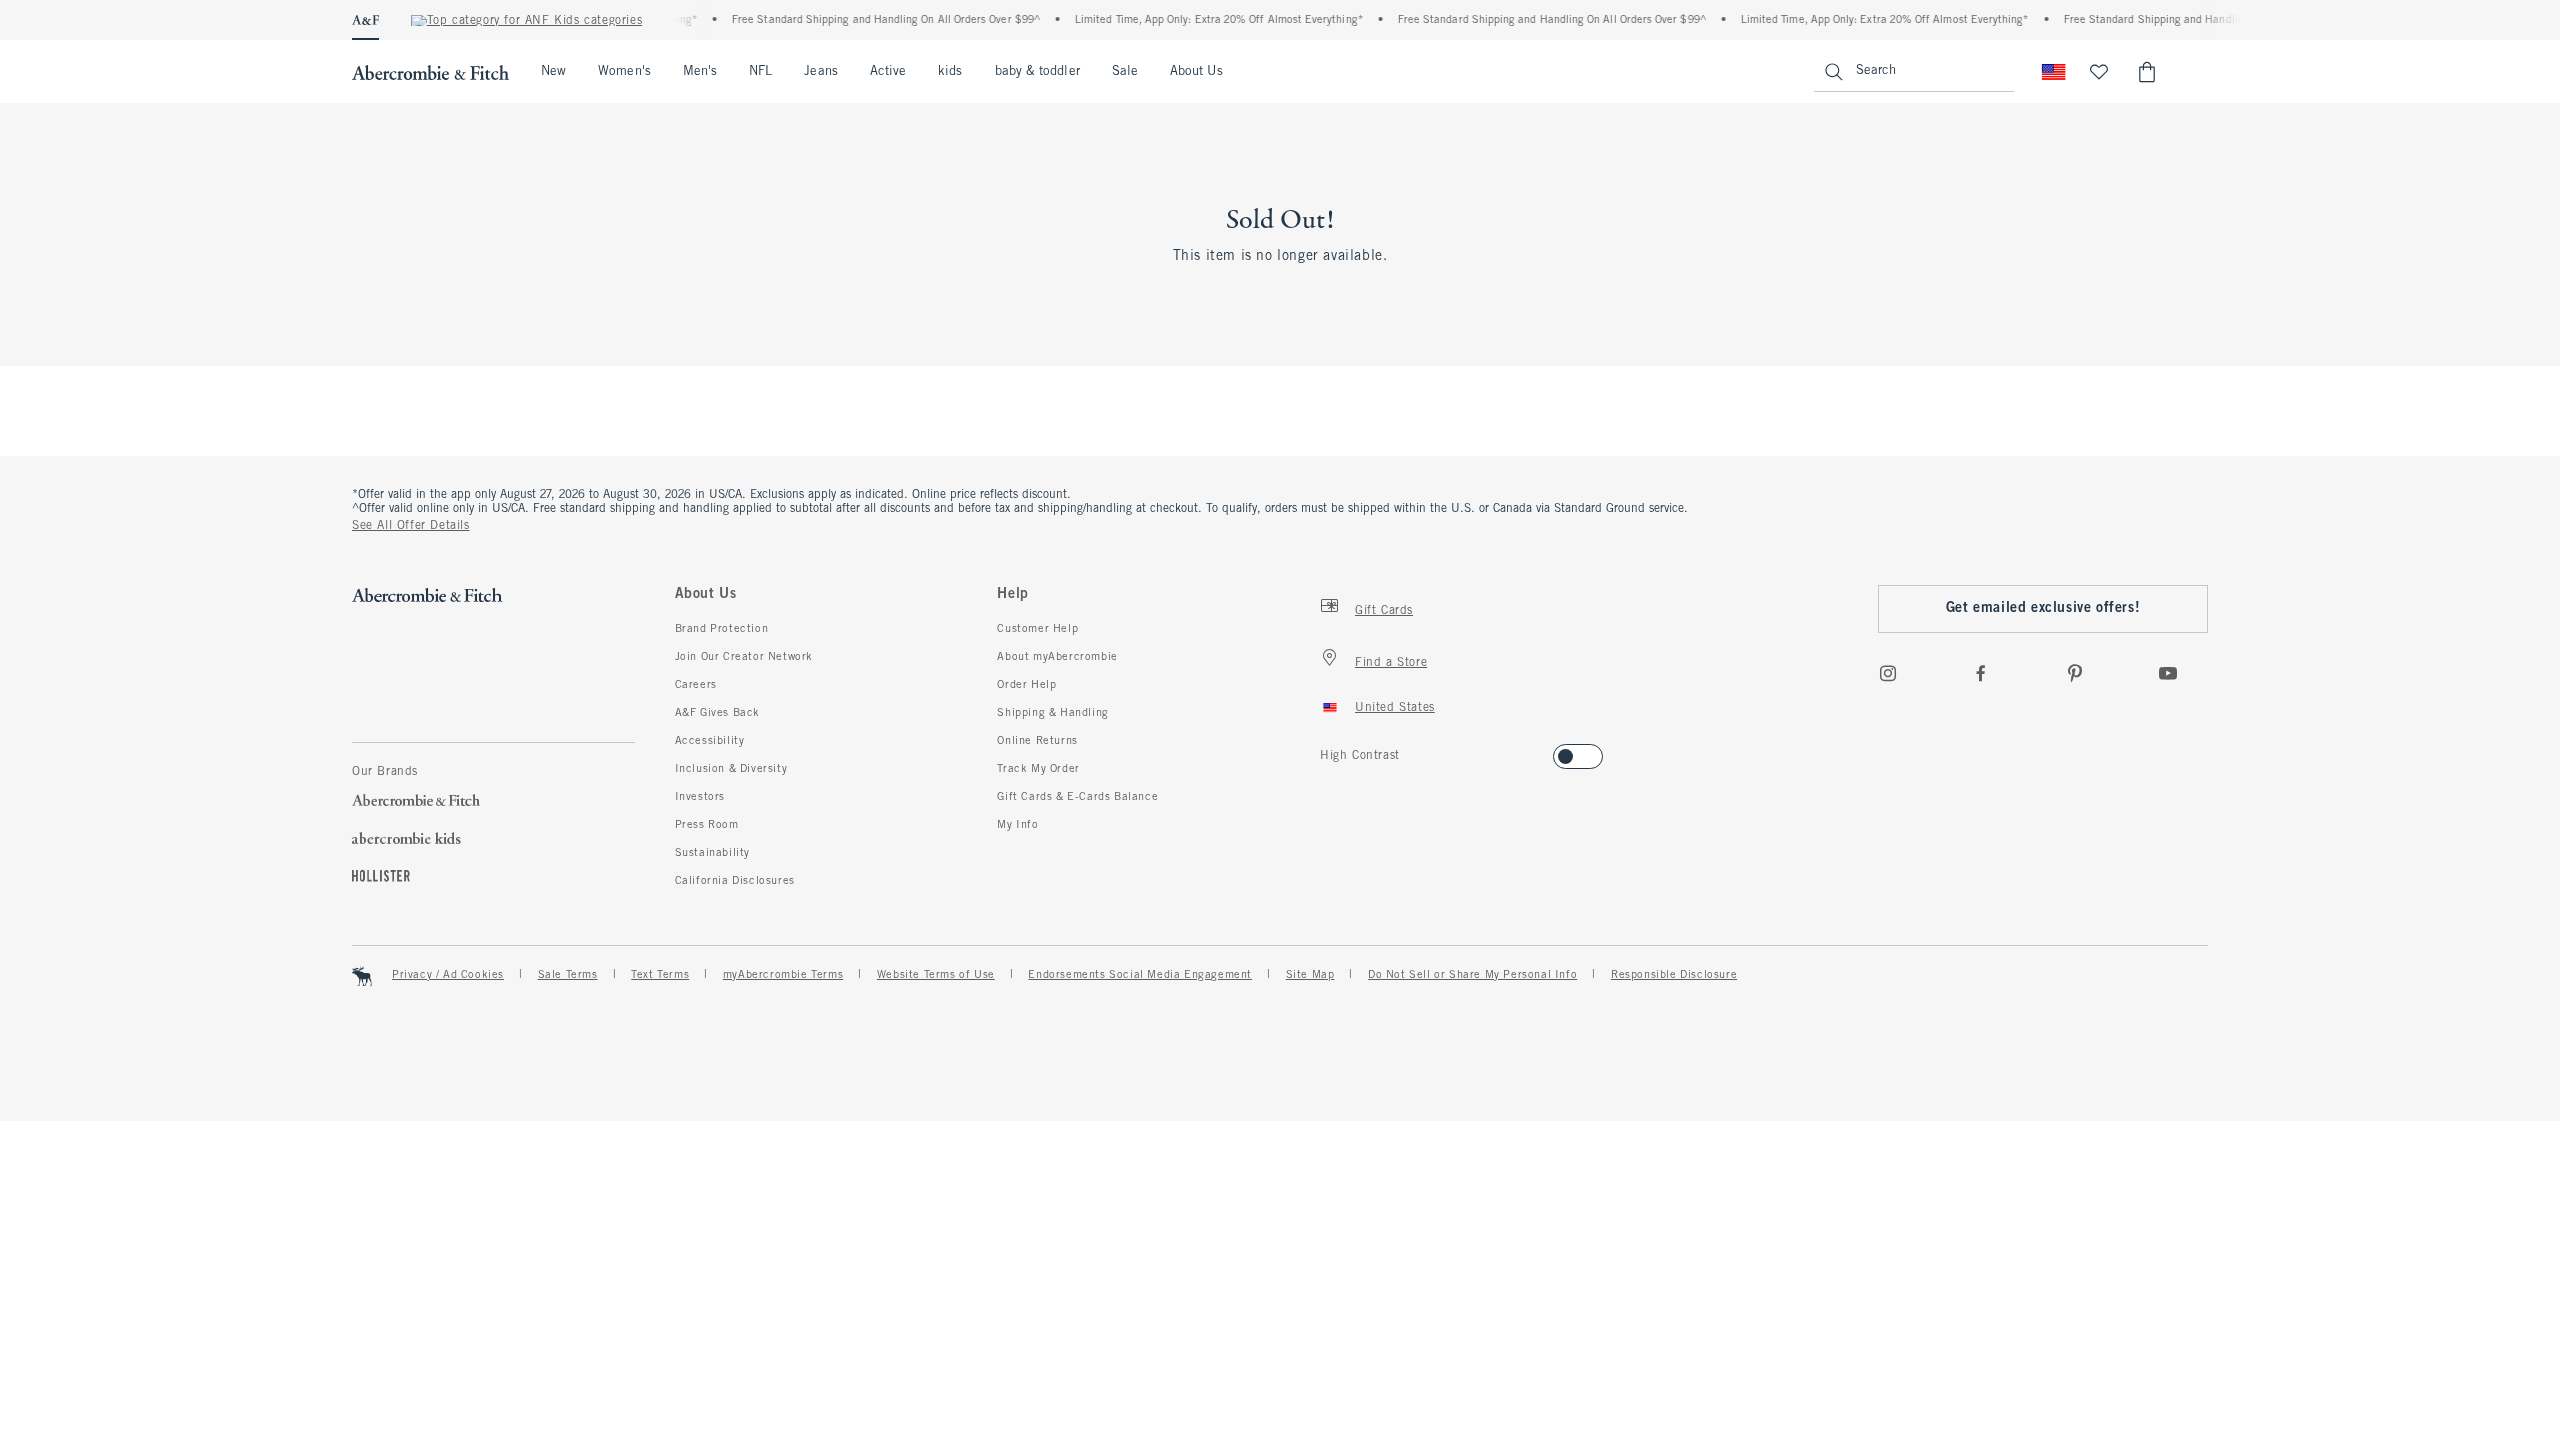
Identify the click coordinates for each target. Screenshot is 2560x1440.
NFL (760, 72)
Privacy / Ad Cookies (448, 975)
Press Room (707, 825)
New (553, 72)
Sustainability (712, 853)
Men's (700, 72)
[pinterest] (2075, 673)
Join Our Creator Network (744, 657)
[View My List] (2099, 72)
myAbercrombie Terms (783, 975)
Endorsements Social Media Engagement (1140, 975)
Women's (624, 72)
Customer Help (1037, 629)
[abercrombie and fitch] (430, 72)
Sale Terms (568, 975)
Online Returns (1037, 741)
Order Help (1026, 685)
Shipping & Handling (1052, 713)
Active (888, 72)
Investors (700, 797)
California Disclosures (735, 881)
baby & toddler (1037, 72)
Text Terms (660, 975)
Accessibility (710, 741)
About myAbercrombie (1057, 657)
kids (950, 72)
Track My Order (1038, 769)
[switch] (1326, 750)
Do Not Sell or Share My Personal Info (1472, 975)
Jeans (820, 72)
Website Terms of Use (936, 975)
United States (1395, 708)
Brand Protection (722, 629)
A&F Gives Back (717, 713)
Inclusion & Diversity (731, 769)
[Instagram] (1888, 673)
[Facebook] (1981, 673)
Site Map (1310, 975)
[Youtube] (2168, 673)
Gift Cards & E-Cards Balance (1077, 797)
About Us (1196, 72)
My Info (1017, 825)
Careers (696, 685)
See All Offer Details (411, 526)
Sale (1125, 72)
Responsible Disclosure (1674, 975)
